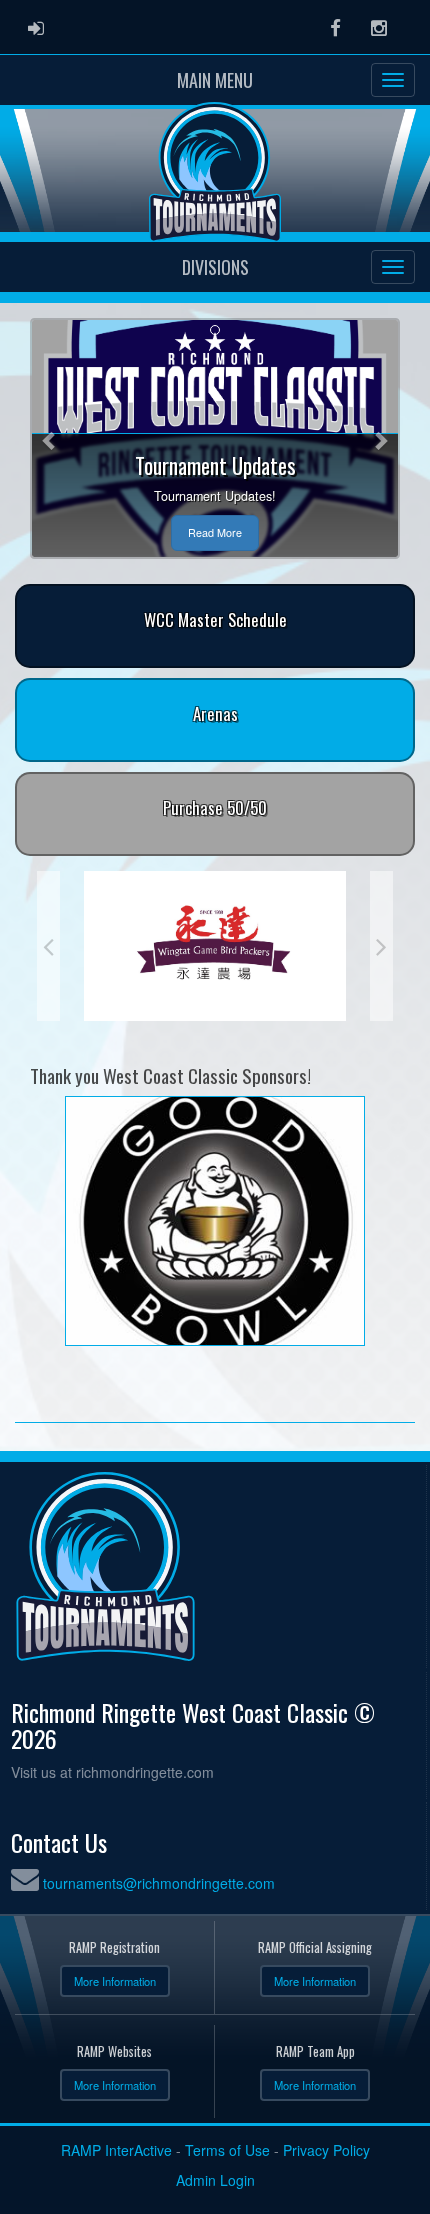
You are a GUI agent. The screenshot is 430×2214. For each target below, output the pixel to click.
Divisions (215, 267)
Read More (215, 532)
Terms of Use (227, 2150)
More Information (115, 1981)
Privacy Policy (326, 2150)
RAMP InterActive (116, 2150)
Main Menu (215, 80)
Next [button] (381, 946)
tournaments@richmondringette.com (159, 1883)
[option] (215, 946)
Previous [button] (48, 946)
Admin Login (215, 2180)
